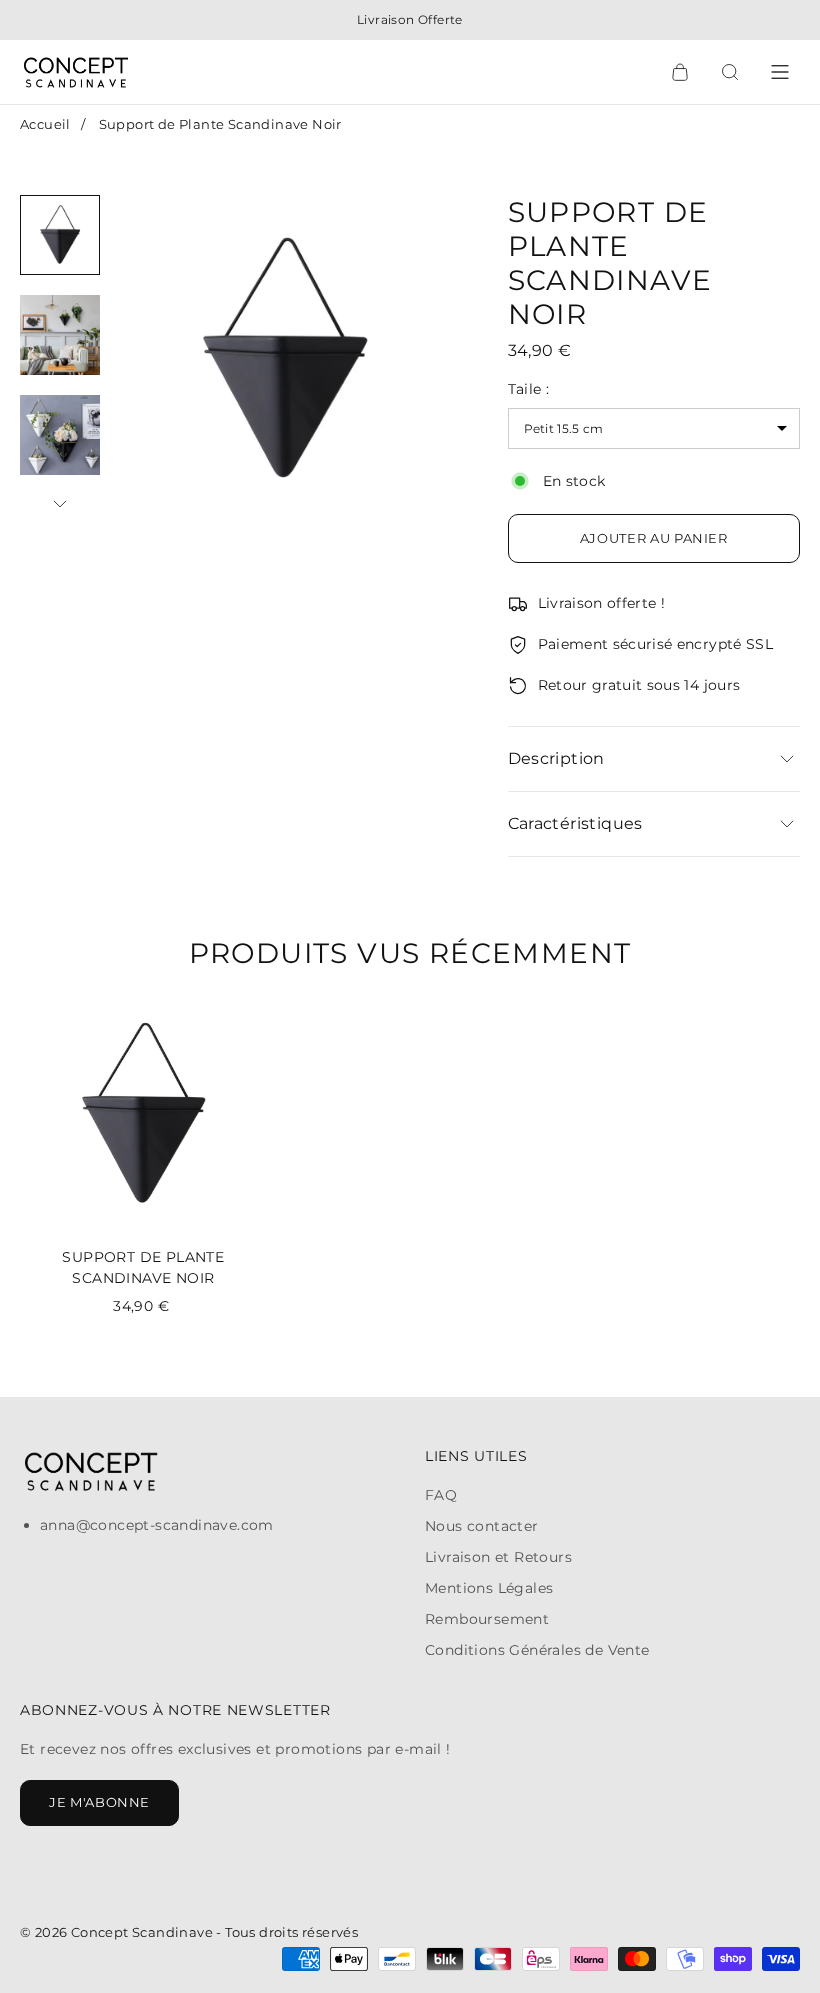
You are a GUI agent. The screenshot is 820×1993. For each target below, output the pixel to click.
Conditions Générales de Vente (537, 1650)
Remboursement (487, 1619)
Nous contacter (482, 1526)
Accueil (45, 124)
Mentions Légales (489, 1588)
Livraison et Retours (498, 1557)
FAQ (441, 1495)
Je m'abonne (99, 1802)
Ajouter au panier (654, 538)
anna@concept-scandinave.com (157, 1525)
